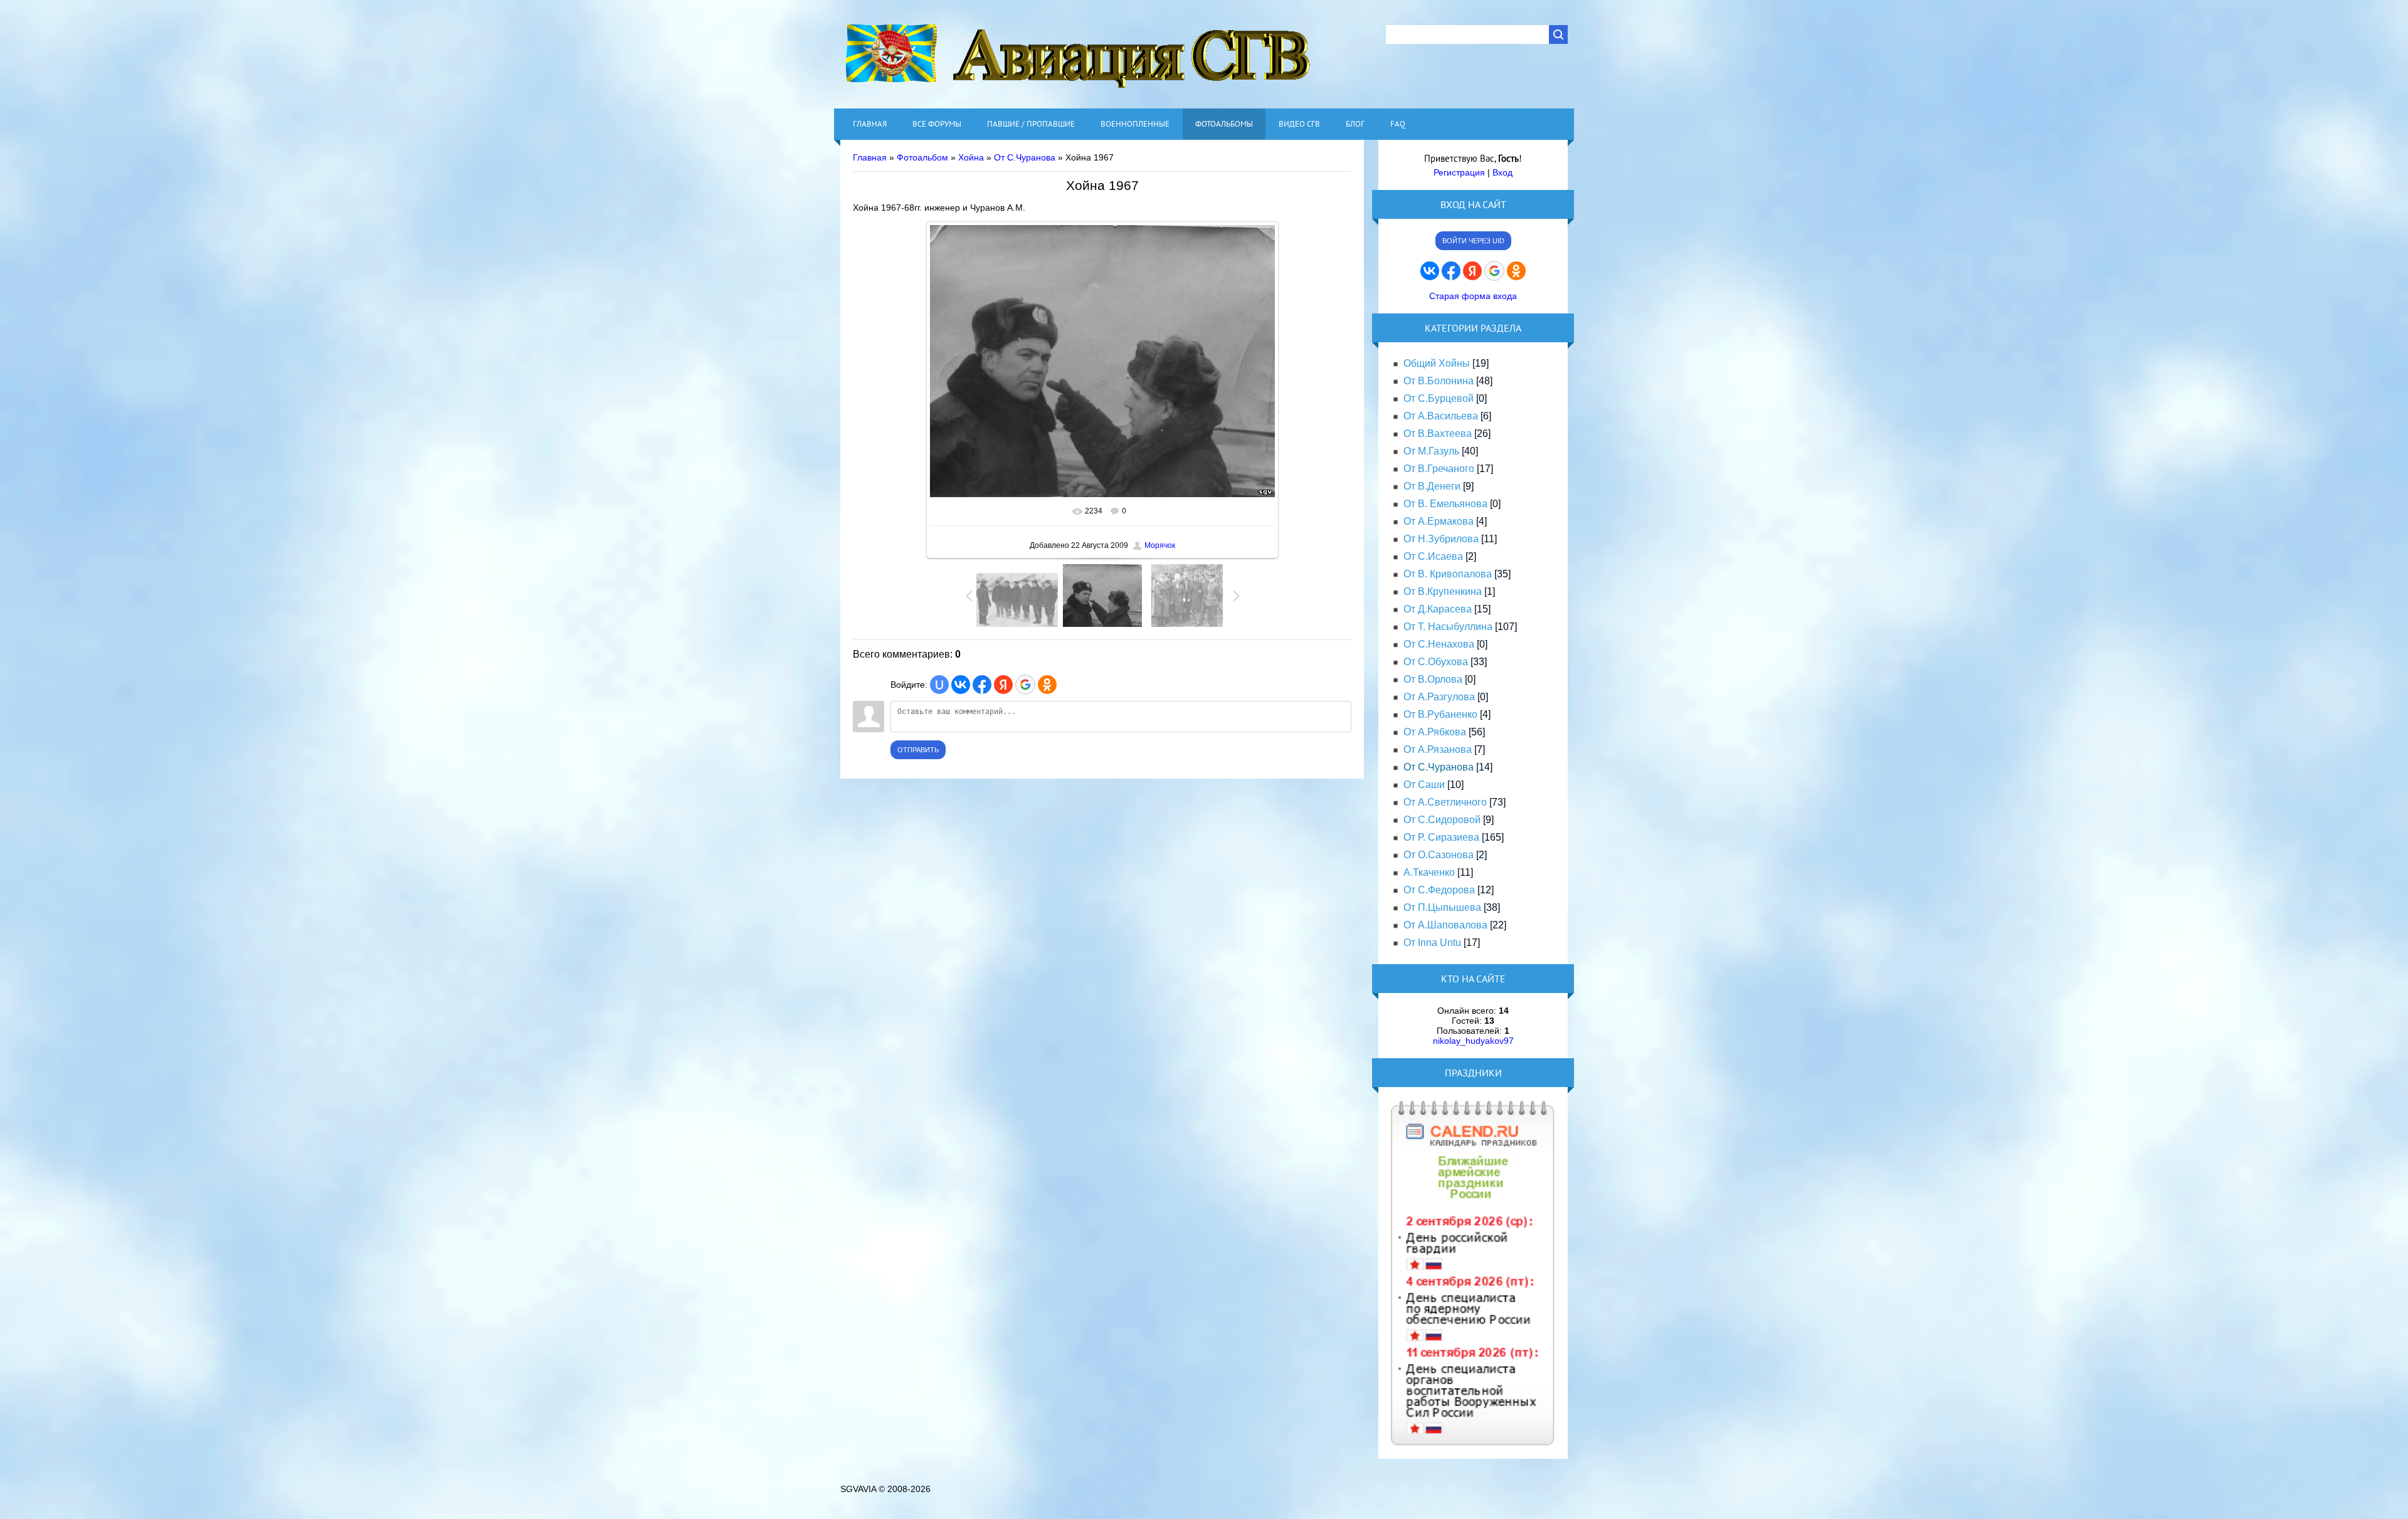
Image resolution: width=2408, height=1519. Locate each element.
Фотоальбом (922, 157)
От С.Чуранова (1025, 157)
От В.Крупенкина (1443, 591)
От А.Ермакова (1439, 521)
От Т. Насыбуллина (1448, 627)
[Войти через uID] (939, 685)
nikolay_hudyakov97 (1473, 1041)
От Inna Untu (1432, 943)
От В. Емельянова (1445, 504)
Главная (870, 157)
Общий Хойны (1437, 363)
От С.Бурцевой (1439, 398)
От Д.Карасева (1438, 609)
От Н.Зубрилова (1441, 539)
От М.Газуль (1431, 451)
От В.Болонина (1439, 381)
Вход (1502, 172)
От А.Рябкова (1435, 732)
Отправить (918, 750)
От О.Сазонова (1439, 855)
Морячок (1160, 545)
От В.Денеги (1432, 486)
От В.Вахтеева (1438, 434)
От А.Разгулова (1439, 697)
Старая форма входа (1473, 296)
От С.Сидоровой (1442, 820)
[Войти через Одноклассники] (1047, 685)
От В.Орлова (1433, 679)
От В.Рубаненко (1440, 714)
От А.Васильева (1441, 416)
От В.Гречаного (1439, 469)
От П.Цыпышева (1442, 907)
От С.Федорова (1439, 890)
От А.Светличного (1445, 802)
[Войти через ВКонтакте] (961, 685)
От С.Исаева (1433, 556)
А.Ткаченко (1429, 872)
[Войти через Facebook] (982, 685)
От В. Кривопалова (1448, 574)
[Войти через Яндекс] (1003, 685)
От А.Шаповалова (1445, 925)
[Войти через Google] (1025, 685)
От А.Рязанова (1438, 749)
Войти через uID (1473, 241)
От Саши (1424, 785)
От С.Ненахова (1439, 644)
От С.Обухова (1436, 662)
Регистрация (1459, 172)
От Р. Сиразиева (1441, 837)
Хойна (971, 157)
